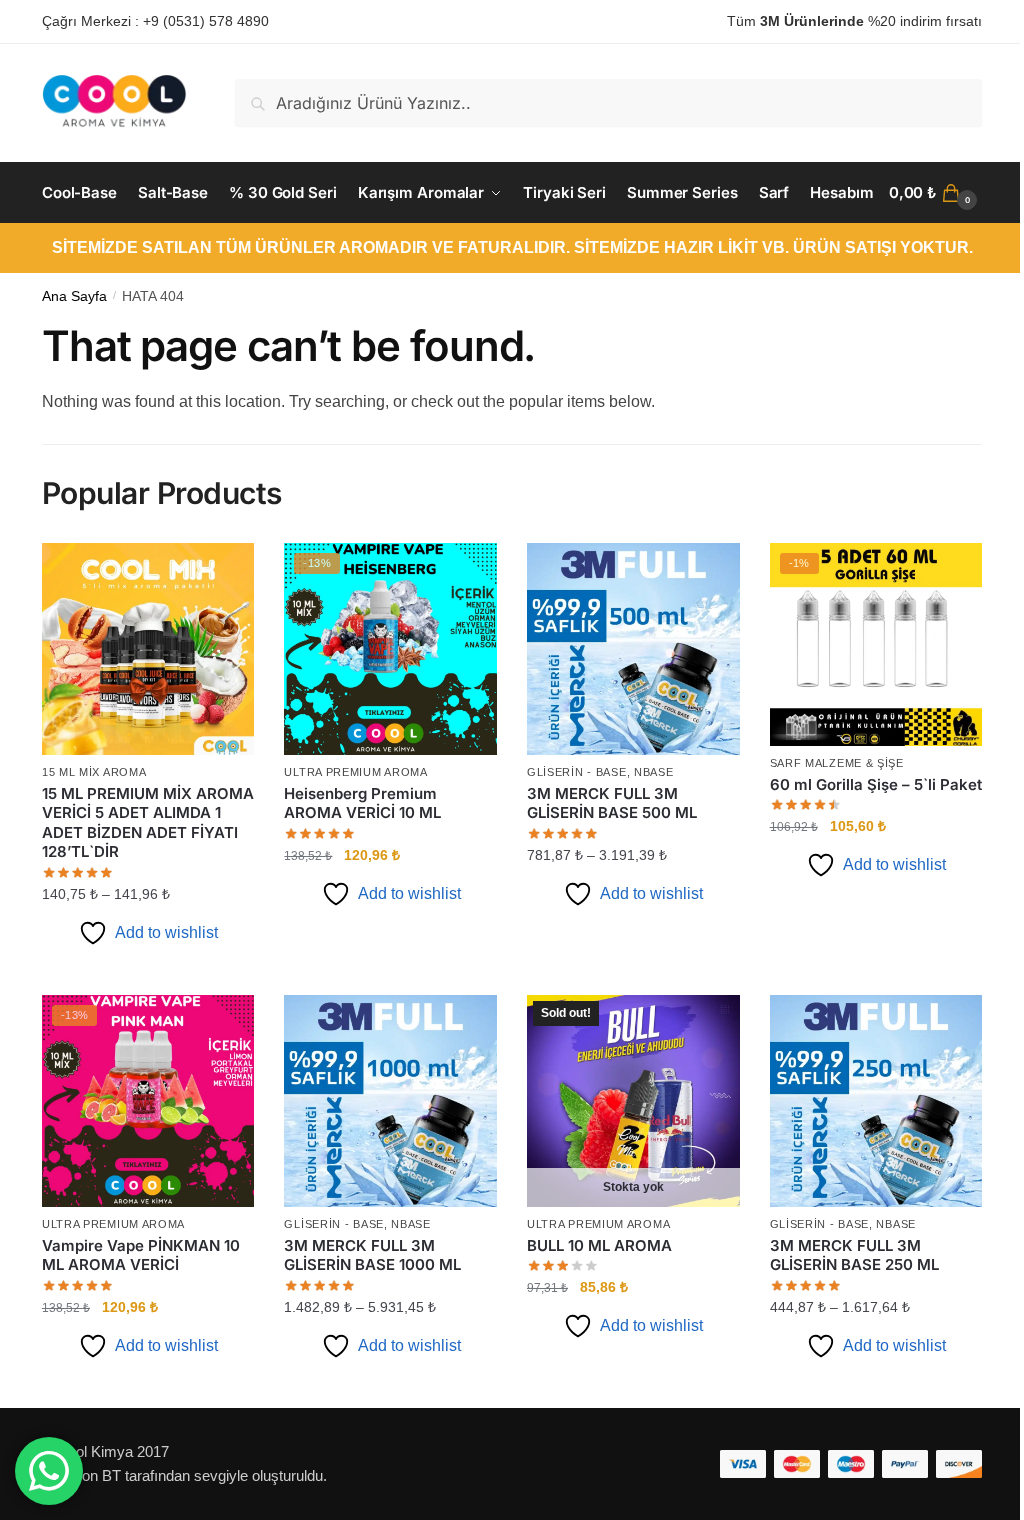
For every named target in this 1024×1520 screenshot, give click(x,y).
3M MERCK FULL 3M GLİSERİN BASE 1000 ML (372, 1255)
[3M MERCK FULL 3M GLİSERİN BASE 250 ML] (876, 1101)
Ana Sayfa (74, 296)
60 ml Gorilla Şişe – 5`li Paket (876, 784)
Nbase (654, 772)
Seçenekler (148, 971)
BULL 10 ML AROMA (599, 1245)
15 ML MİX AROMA (94, 772)
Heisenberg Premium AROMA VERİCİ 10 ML (362, 803)
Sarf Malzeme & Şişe (837, 763)
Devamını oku (633, 1384)
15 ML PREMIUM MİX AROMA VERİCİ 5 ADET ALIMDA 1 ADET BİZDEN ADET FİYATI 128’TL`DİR (148, 823)
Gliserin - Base (577, 772)
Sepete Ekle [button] (391, 971)
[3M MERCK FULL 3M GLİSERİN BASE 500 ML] (633, 649)
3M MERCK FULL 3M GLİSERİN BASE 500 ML (612, 803)
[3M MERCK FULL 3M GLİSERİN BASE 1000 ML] (390, 1101)
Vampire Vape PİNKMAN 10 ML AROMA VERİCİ (141, 1255)
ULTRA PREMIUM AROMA (355, 772)
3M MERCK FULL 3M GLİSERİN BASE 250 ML (854, 1255)
